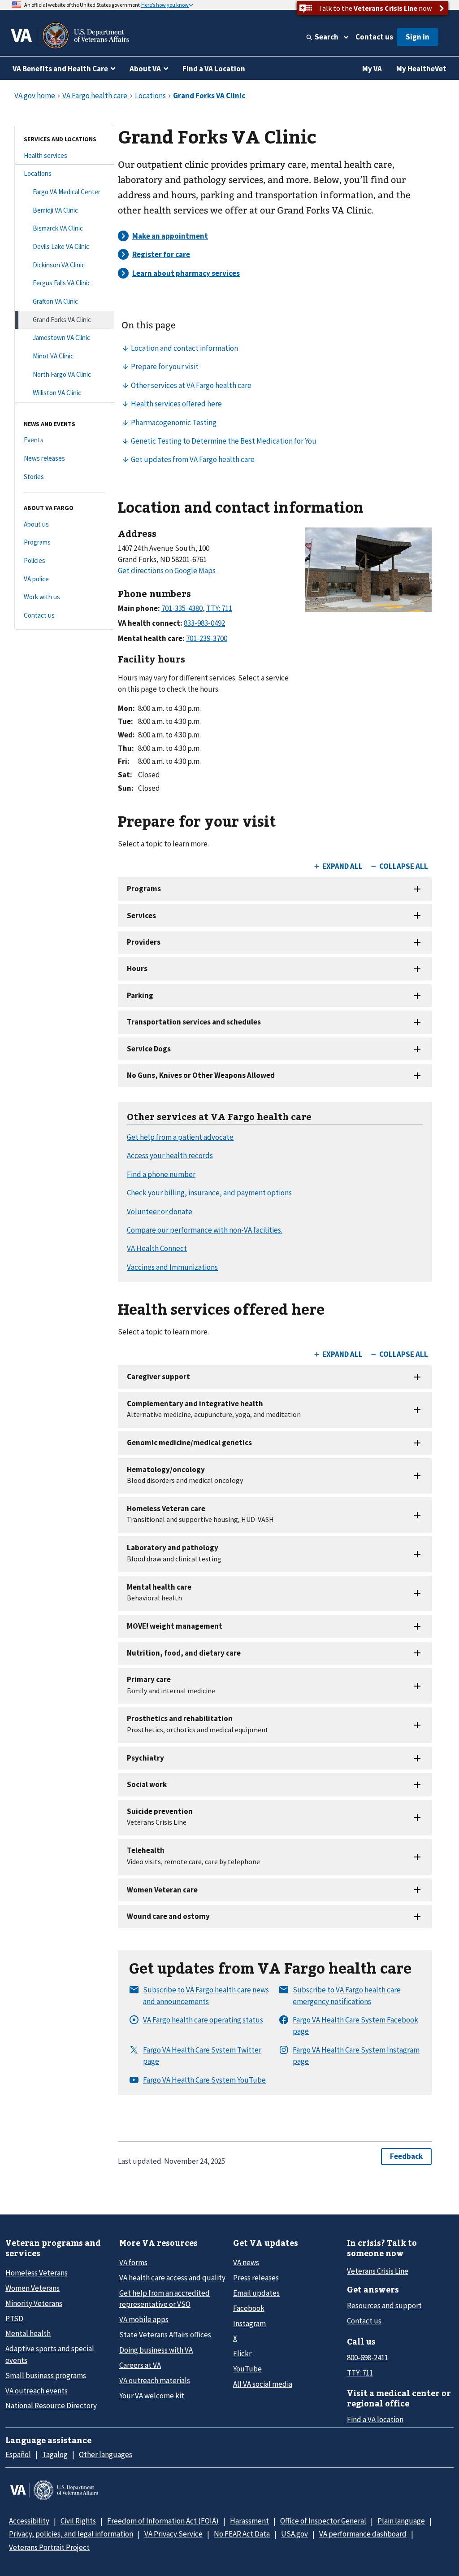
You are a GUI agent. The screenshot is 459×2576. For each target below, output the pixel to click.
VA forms (133, 2262)
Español (18, 2454)
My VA (372, 69)
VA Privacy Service (173, 2534)
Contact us (374, 37)
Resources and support (384, 2306)
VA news (246, 2262)
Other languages (106, 2454)
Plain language (401, 2521)
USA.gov (294, 2534)
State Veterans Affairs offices (165, 2335)
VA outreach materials (155, 2380)
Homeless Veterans (37, 2273)
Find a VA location (375, 2419)
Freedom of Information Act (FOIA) (163, 2521)
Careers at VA (140, 2365)
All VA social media (263, 2384)
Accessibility (29, 2521)
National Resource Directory (51, 2406)
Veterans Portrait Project (49, 2547)
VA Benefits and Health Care (60, 69)
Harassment (249, 2521)
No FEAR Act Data (242, 2534)
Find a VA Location (214, 69)
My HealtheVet (421, 69)
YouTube (247, 2369)
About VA (145, 69)
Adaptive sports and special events (50, 2354)
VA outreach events (37, 2391)
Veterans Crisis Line (378, 2271)
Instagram (249, 2323)
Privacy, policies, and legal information (71, 2534)
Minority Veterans (34, 2303)
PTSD (14, 2319)
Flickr (242, 2354)
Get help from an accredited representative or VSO (165, 2299)
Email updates (256, 2293)
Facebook (249, 2308)
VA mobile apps (144, 2319)
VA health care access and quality (172, 2278)
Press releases (256, 2278)
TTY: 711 (360, 2373)
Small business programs (46, 2375)
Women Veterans (32, 2288)
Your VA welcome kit (152, 2396)
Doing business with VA (156, 2350)
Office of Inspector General (323, 2521)
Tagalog (55, 2454)
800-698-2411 (368, 2358)
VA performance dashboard (363, 2534)
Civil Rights (78, 2521)
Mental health (28, 2333)
